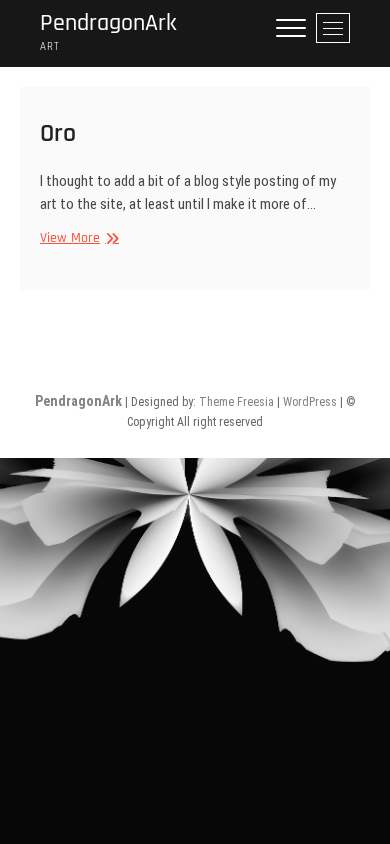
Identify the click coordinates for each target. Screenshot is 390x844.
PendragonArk (108, 23)
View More (77, 237)
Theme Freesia (236, 402)
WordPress (310, 402)
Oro (58, 133)
